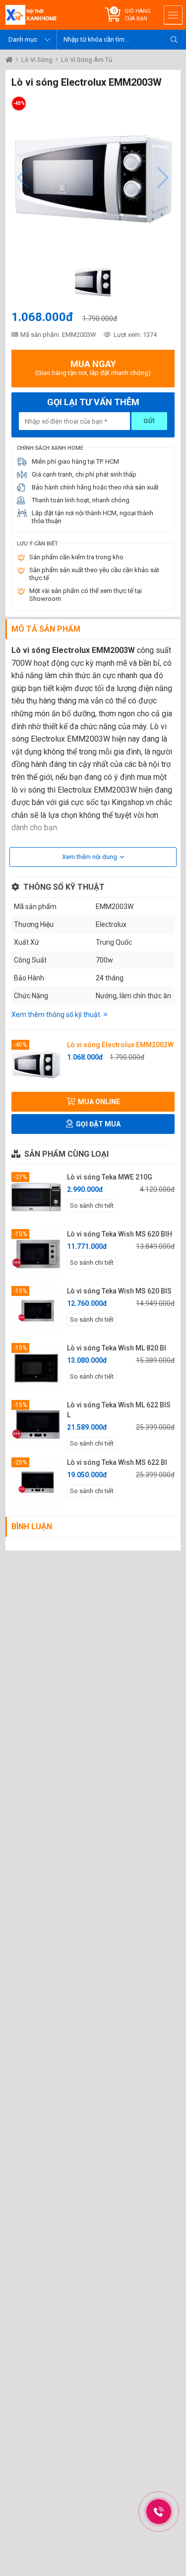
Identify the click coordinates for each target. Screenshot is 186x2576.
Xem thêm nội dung (90, 857)
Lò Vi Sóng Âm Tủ (87, 60)
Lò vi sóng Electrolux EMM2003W (120, 1045)
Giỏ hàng (138, 15)
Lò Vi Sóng (38, 60)
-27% (20, 1177)
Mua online (98, 1102)
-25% (20, 1462)
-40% (20, 1045)
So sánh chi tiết (92, 1206)
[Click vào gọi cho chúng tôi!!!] (159, 2512)
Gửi (149, 421)
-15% (20, 1234)
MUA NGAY (93, 368)
